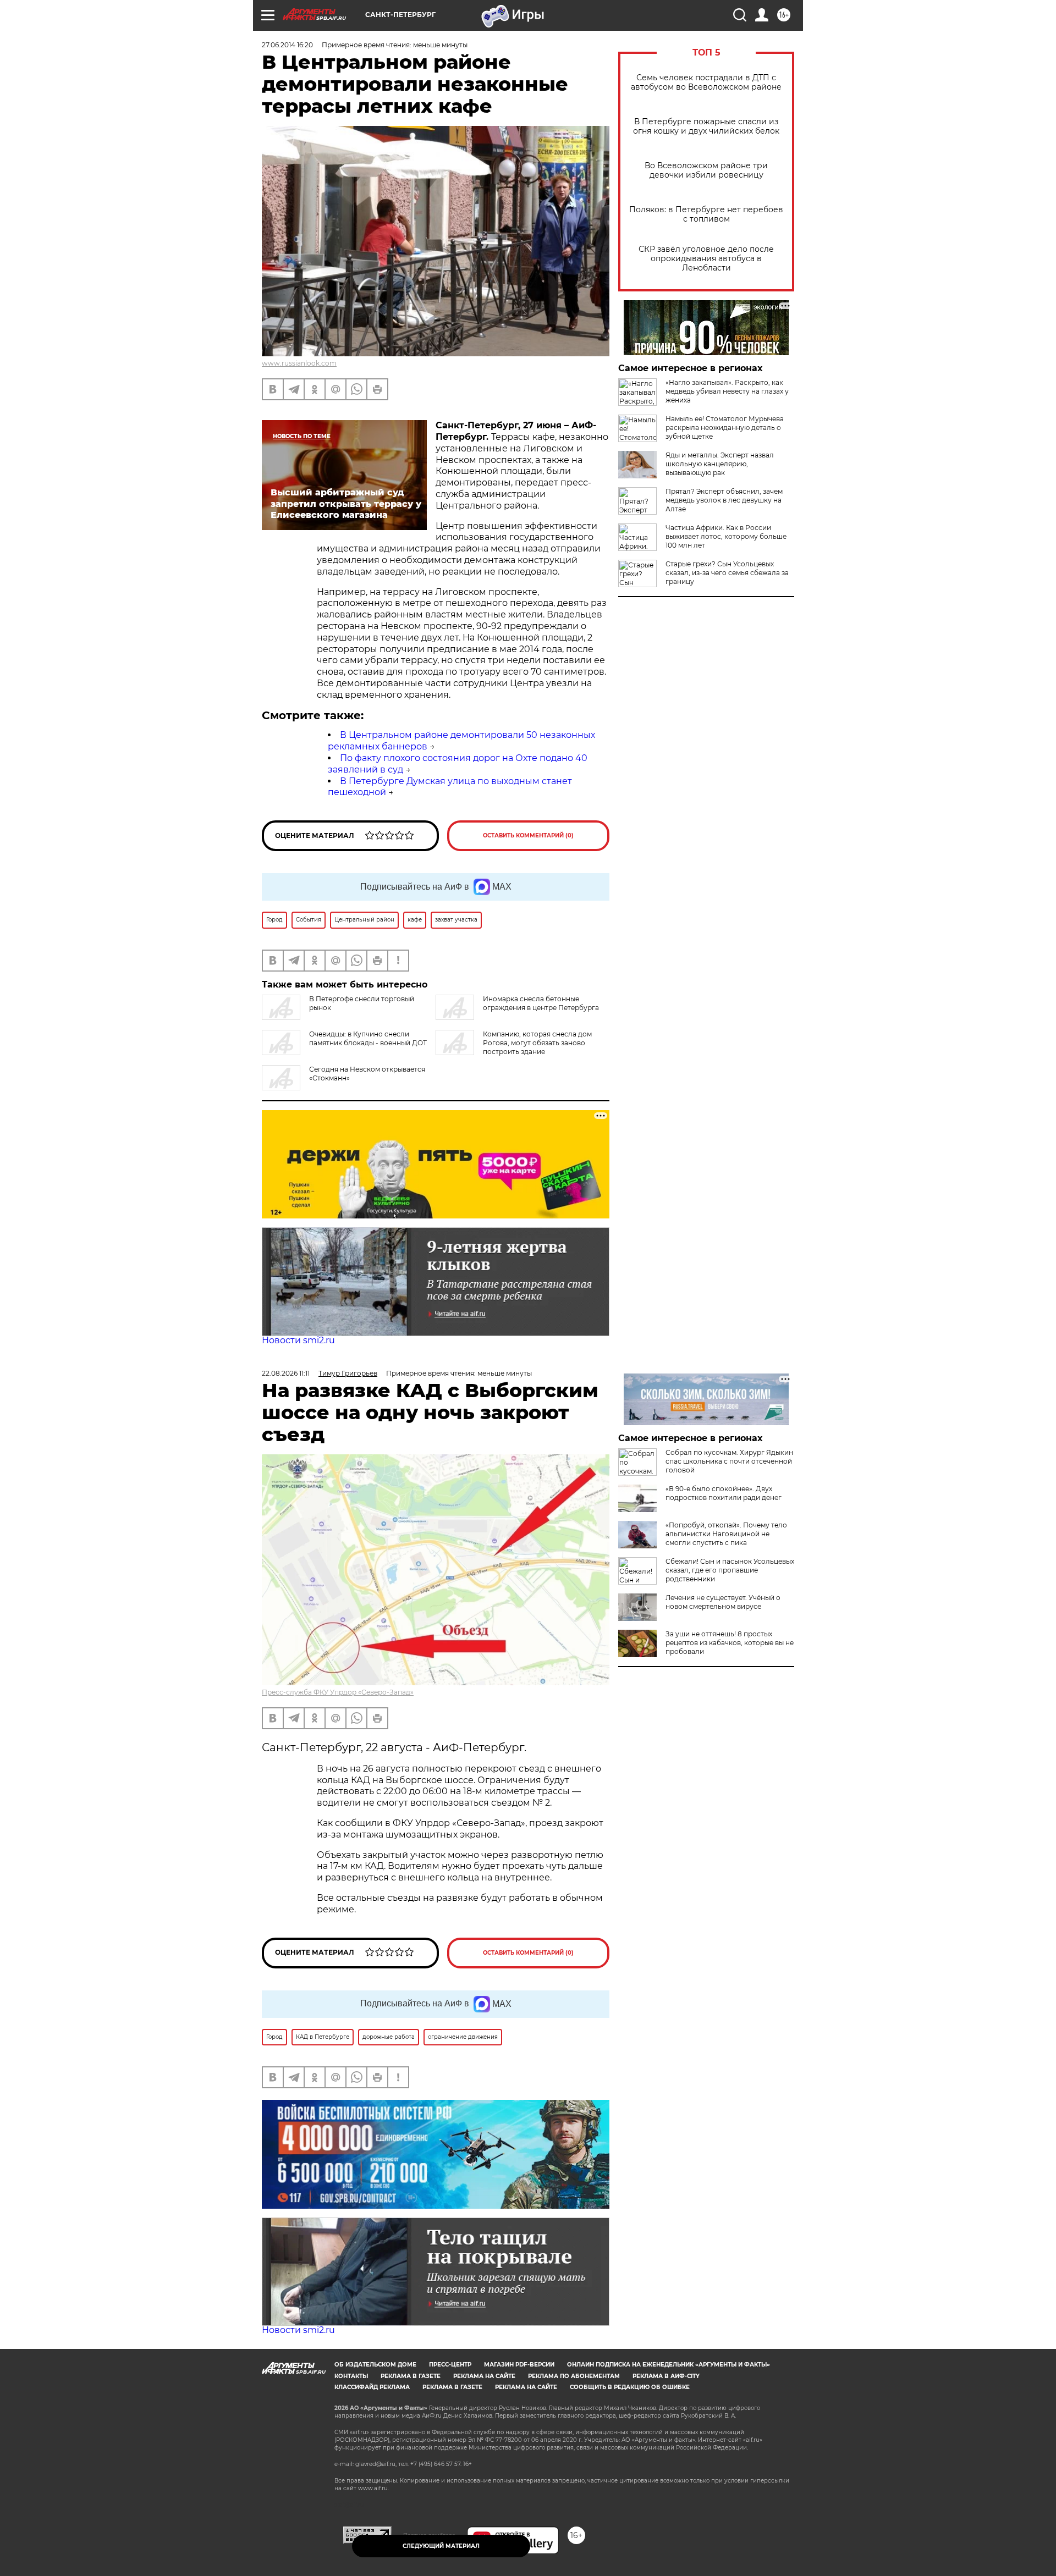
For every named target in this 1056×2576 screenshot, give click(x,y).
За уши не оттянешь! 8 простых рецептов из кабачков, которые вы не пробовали (730, 1643)
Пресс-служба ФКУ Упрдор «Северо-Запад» (338, 1692)
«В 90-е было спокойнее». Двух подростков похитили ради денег (724, 1493)
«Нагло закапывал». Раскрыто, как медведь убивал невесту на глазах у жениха (727, 391)
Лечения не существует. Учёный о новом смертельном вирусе (723, 1602)
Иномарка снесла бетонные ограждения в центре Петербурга (541, 1003)
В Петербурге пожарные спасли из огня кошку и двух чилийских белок (706, 126)
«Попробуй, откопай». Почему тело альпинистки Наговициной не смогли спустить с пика (726, 1534)
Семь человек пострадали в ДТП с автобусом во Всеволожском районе (706, 82)
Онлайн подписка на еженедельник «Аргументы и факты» (669, 2365)
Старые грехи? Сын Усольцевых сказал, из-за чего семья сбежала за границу (727, 573)
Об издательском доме (375, 2365)
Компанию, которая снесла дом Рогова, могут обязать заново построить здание (537, 1043)
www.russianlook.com (299, 363)
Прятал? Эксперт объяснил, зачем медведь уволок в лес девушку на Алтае (724, 500)
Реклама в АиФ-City (666, 2376)
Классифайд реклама (372, 2387)
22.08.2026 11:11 (286, 1373)
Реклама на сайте (484, 2376)
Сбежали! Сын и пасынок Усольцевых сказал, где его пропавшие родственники (730, 1570)
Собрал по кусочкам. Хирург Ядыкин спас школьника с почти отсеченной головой (729, 1461)
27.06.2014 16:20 (287, 45)
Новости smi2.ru (298, 1340)
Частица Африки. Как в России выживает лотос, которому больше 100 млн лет (726, 536)
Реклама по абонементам (574, 2376)
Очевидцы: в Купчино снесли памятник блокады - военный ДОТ (368, 1038)
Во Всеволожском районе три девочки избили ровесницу (706, 170)
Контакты (351, 2376)
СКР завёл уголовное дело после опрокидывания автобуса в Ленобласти (706, 259)
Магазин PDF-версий (519, 2365)
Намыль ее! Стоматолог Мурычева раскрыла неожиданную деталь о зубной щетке (725, 428)
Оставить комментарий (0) (528, 835)
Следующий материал (441, 2546)
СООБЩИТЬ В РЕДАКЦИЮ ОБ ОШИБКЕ (630, 2387)
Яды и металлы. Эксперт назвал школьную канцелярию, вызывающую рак (720, 464)
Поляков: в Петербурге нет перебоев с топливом (706, 214)
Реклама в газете (411, 2376)
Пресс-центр (450, 2365)
